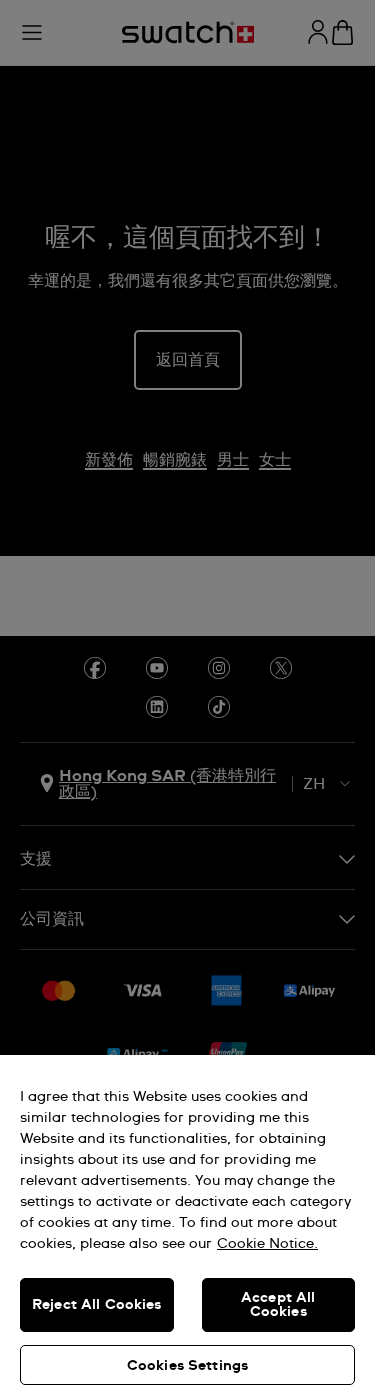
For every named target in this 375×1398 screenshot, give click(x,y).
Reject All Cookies (97, 1305)
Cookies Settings (187, 1366)
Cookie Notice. (267, 1244)
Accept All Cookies (278, 1305)
